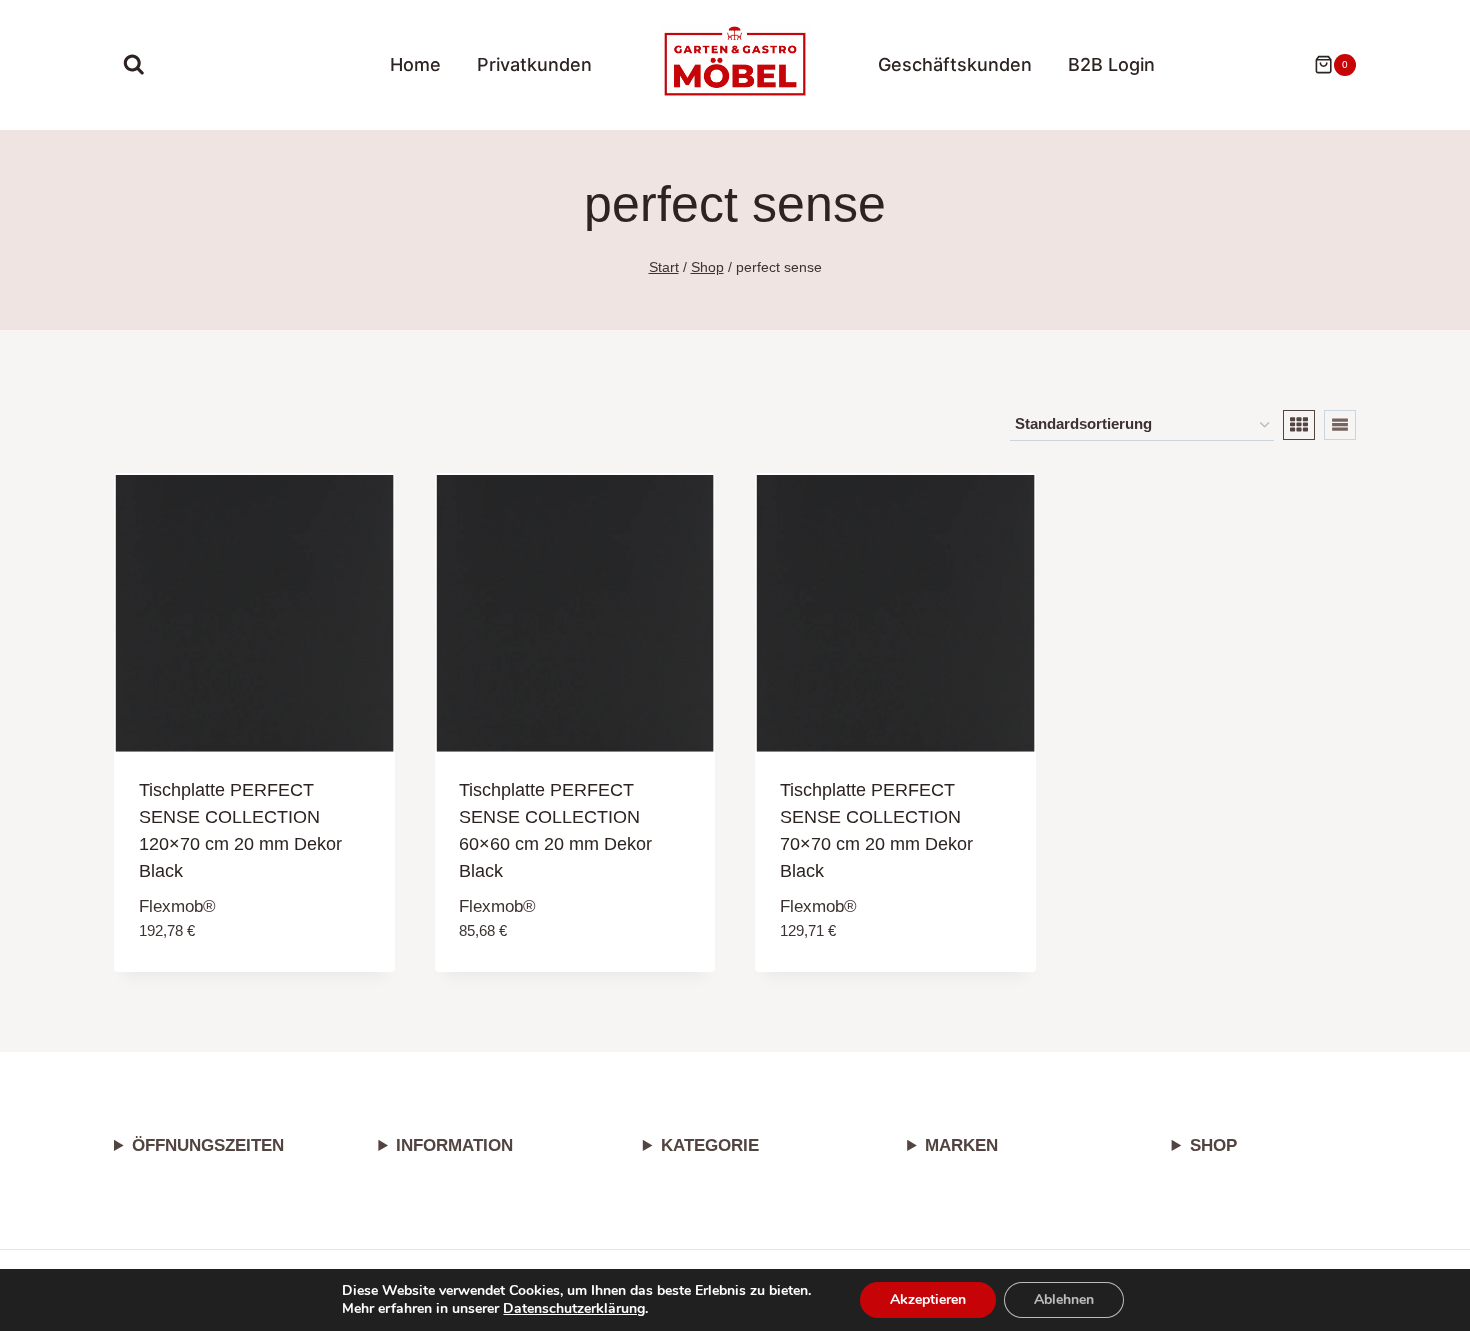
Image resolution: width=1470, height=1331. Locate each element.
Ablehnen (1064, 1299)
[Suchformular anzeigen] (134, 65)
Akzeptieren (928, 1299)
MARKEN (961, 1145)
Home (415, 64)
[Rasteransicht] (1299, 425)
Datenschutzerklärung (574, 1308)
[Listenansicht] (1340, 425)
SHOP (1213, 1145)
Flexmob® (177, 906)
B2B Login (1111, 64)
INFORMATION (454, 1145)
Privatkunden (534, 64)
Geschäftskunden (955, 64)
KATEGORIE (710, 1145)
